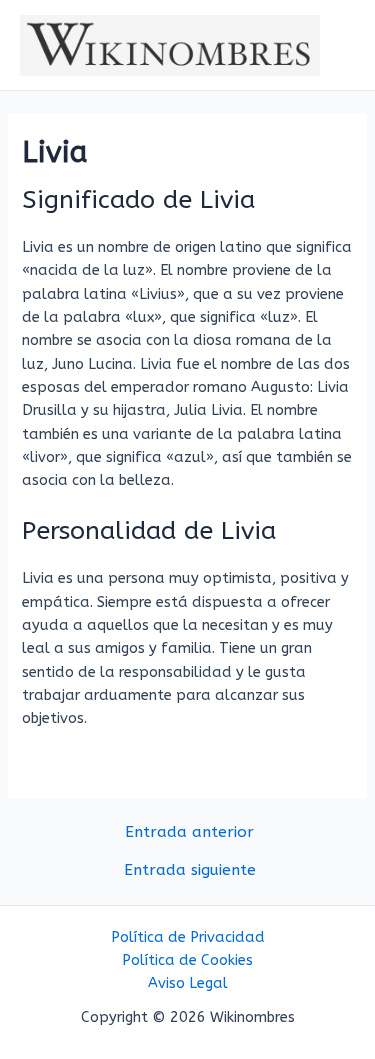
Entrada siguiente (190, 871)
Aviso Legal (188, 983)
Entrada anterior (189, 833)
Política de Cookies (187, 960)
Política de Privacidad (188, 937)
